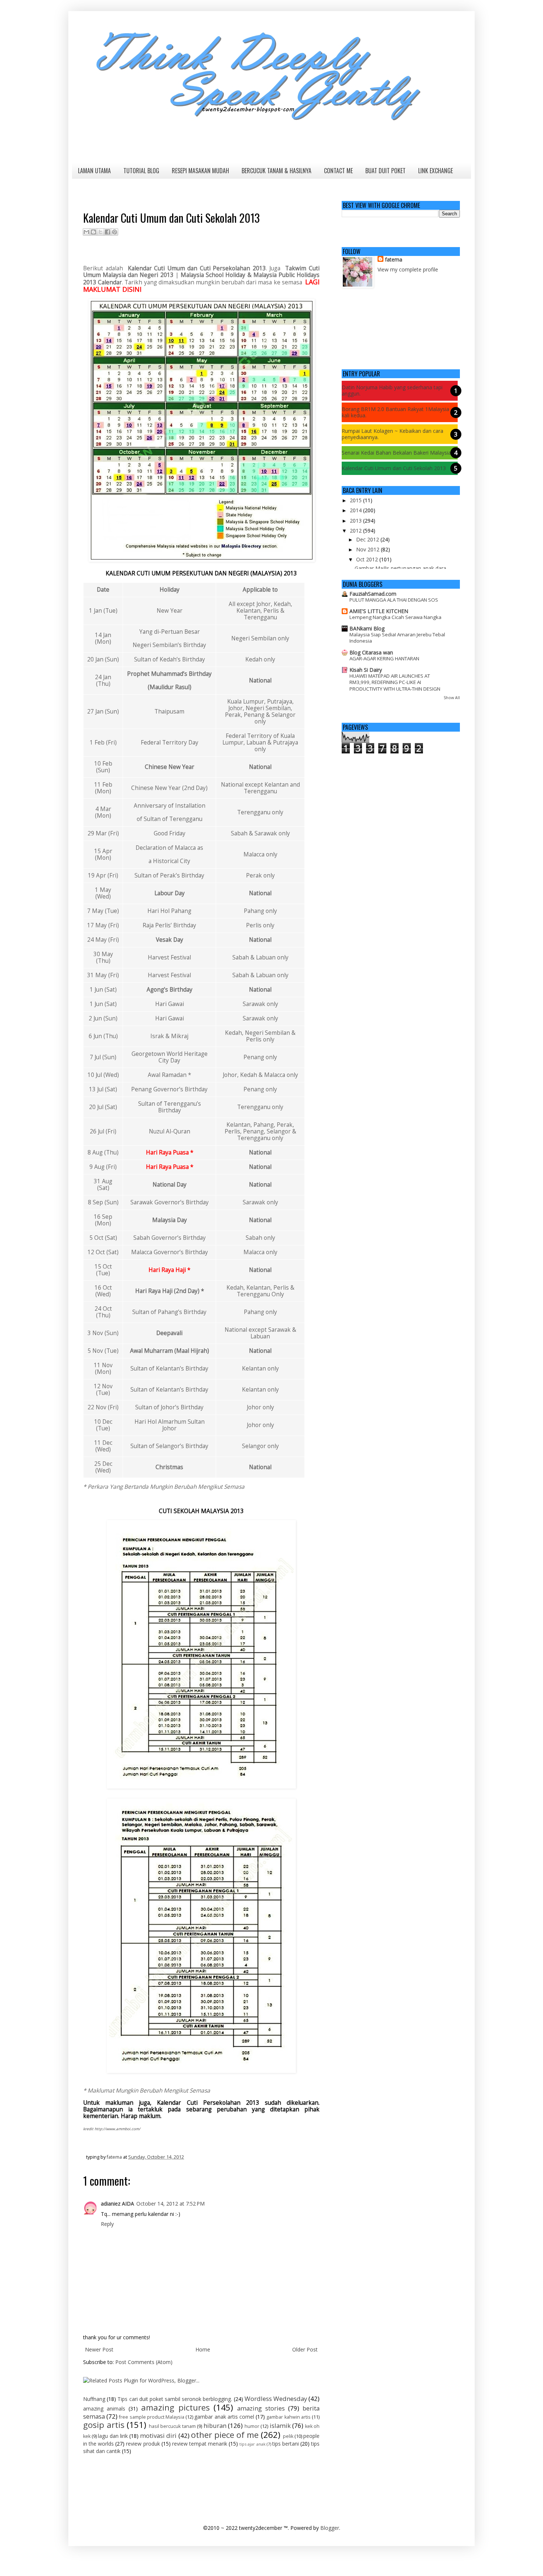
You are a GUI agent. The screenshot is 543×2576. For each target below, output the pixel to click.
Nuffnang (94, 2399)
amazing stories (261, 2408)
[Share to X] (100, 232)
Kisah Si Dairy (366, 670)
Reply (107, 2224)
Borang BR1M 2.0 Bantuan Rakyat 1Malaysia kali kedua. (395, 412)
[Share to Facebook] (107, 232)
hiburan (215, 2426)
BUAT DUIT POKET (385, 171)
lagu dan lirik (113, 2436)
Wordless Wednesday (276, 2399)
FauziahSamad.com (373, 594)
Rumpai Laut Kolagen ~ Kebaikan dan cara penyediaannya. (392, 434)
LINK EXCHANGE (436, 171)
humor (252, 2426)
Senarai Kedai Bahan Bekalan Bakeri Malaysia (396, 453)
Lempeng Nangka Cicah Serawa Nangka (395, 617)
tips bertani (286, 2444)
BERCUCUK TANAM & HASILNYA (276, 171)
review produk (143, 2444)
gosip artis (104, 2425)
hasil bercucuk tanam (172, 2426)
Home (203, 2349)
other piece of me (225, 2435)
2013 (356, 521)
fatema (394, 259)
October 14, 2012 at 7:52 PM (170, 2204)
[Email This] (86, 232)
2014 (356, 510)
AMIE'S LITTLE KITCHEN (379, 611)
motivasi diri (158, 2435)
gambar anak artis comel (224, 2417)
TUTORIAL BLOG (141, 171)
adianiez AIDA (117, 2204)
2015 (356, 500)
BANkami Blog (367, 628)
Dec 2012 (368, 539)
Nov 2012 (368, 549)
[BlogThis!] (93, 232)
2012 (356, 531)
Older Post (305, 2349)
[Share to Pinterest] (115, 232)
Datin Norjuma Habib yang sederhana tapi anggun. (392, 390)
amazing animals (104, 2409)
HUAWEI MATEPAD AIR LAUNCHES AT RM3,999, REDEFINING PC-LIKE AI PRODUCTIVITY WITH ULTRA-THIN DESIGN (395, 682)
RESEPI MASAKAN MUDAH (200, 171)
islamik (280, 2426)
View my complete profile (408, 269)
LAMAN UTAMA (94, 171)
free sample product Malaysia (152, 2417)
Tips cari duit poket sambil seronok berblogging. (175, 2399)
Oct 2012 (368, 559)
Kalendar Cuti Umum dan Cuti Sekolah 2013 (394, 468)
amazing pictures (175, 2407)
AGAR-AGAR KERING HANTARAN (384, 658)
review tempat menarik (200, 2444)
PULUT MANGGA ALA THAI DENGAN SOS (394, 600)
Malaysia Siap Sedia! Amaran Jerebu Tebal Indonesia (397, 638)
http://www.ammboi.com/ (117, 2129)
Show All (452, 698)
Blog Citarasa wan (371, 652)
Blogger (330, 2528)
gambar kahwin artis (288, 2417)
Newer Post (99, 2349)
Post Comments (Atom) (144, 2362)
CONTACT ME (338, 171)
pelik (288, 2436)
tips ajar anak (252, 2444)
